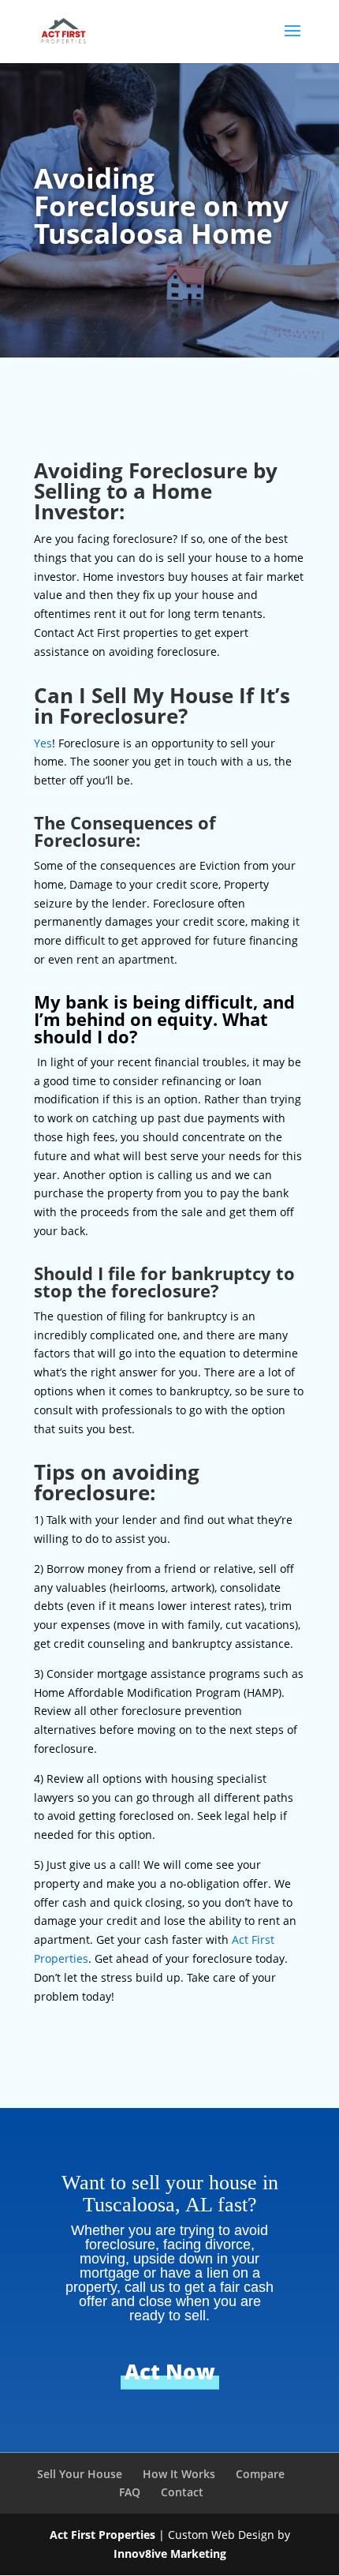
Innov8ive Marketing (170, 2554)
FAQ (130, 2492)
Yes (43, 743)
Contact (182, 2492)
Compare (260, 2474)
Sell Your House (80, 2474)
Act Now (170, 2372)
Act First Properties (102, 2535)
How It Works (179, 2474)
